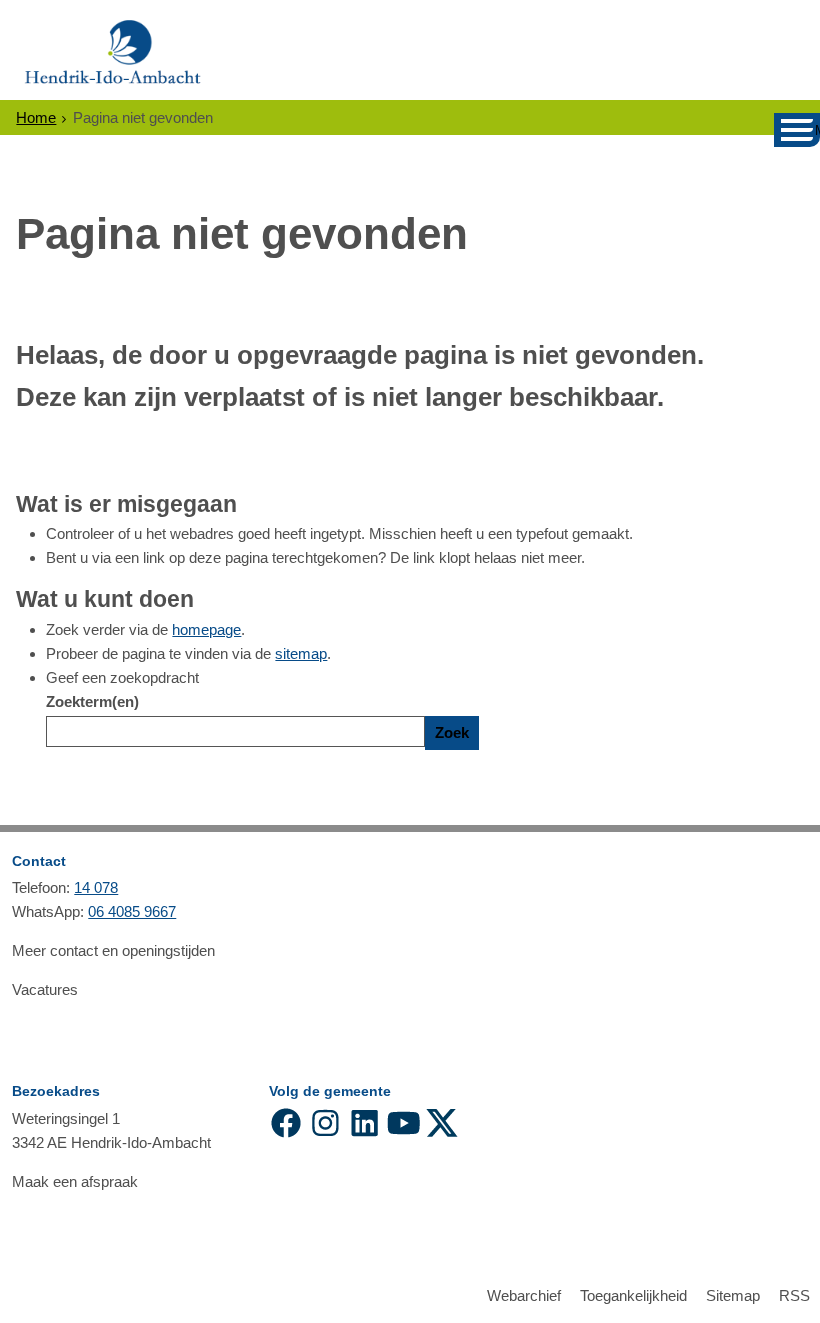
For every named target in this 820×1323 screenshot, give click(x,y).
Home (36, 117)
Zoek (452, 732)
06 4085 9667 (132, 911)
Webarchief (524, 1295)
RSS (794, 1295)
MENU (817, 130)
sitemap (301, 653)
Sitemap (733, 1295)
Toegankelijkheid (633, 1295)
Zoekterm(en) (92, 701)
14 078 (96, 887)
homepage (206, 629)
